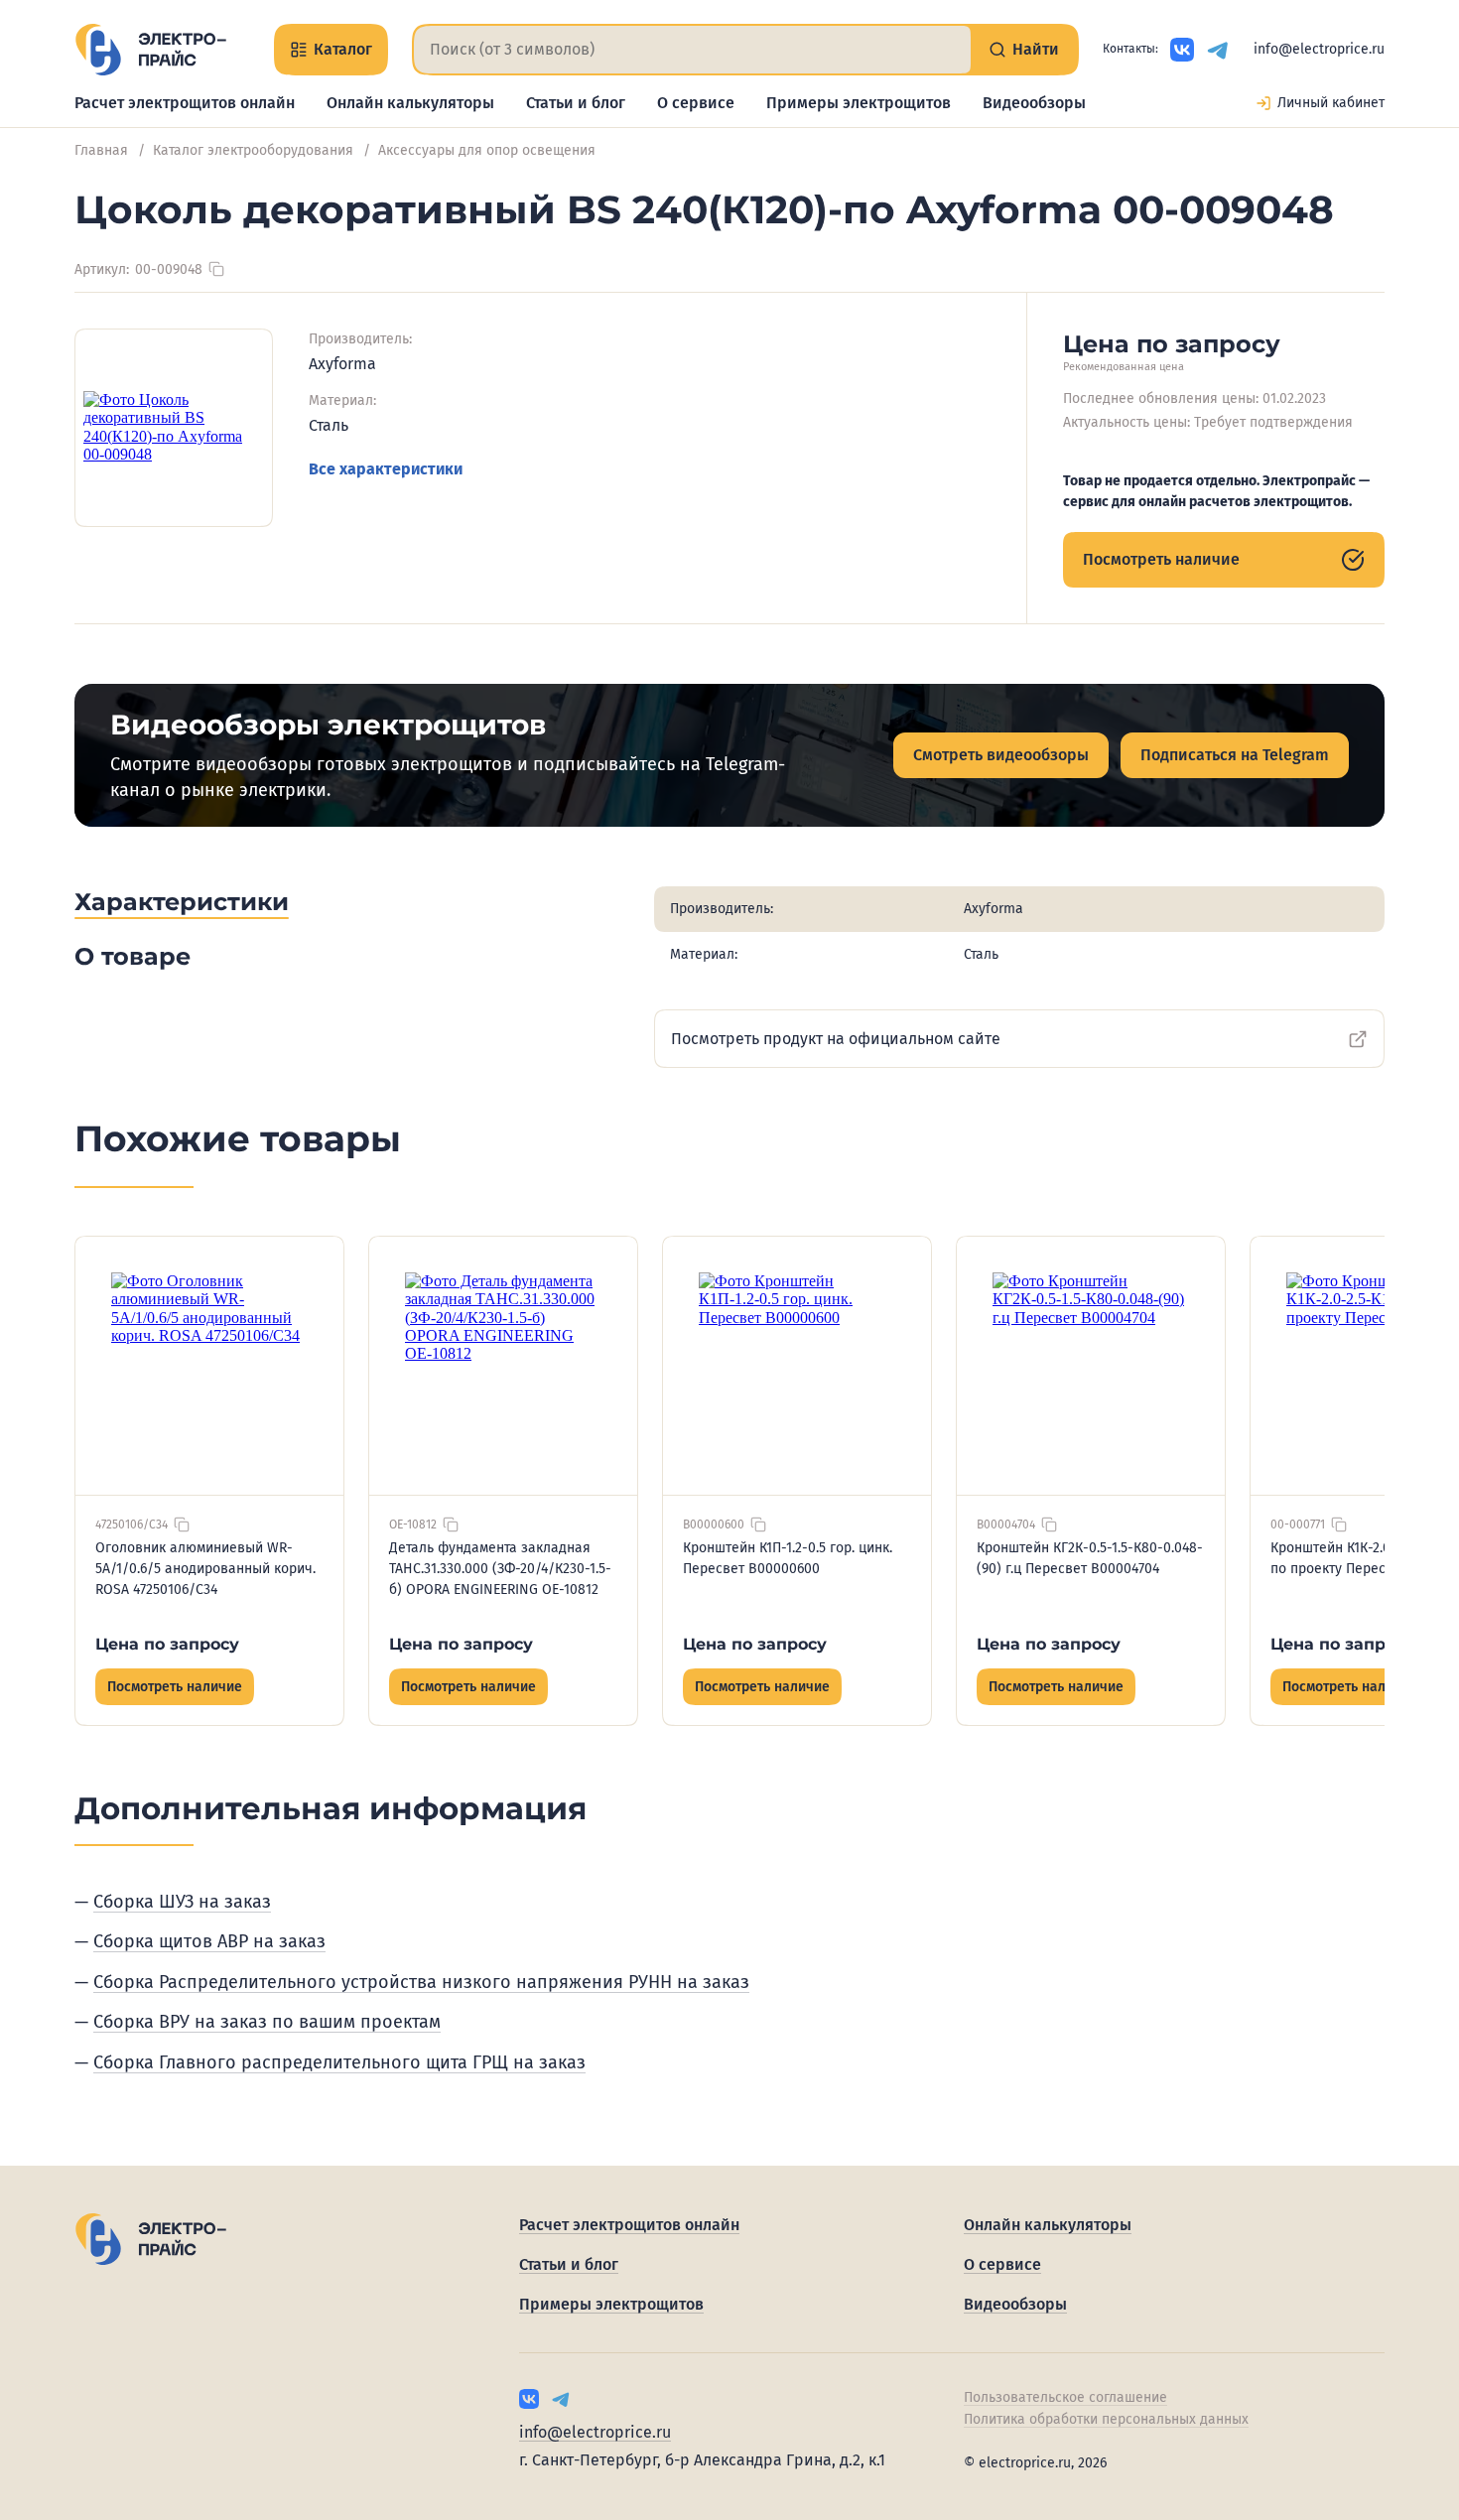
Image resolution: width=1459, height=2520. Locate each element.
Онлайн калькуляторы (410, 103)
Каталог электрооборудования (253, 150)
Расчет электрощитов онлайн (185, 103)
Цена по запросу (167, 1644)
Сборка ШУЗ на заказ (182, 1902)
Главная (101, 150)
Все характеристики (386, 469)
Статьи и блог (576, 103)
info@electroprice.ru (1319, 49)
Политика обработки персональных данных (1106, 2419)
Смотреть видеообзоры (1001, 755)
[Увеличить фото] (174, 428)
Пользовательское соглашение (1065, 2397)
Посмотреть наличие (1161, 559)
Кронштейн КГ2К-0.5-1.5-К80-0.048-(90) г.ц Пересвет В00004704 (1090, 1558)
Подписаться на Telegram (1235, 755)
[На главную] (150, 50)
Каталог (343, 49)
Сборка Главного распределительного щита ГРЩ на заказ (339, 2062)
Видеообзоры (1034, 103)
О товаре (133, 956)
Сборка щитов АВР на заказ (209, 1941)
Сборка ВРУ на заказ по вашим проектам (267, 2022)
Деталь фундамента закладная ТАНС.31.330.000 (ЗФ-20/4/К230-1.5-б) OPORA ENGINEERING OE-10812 (500, 1569)
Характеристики (182, 902)
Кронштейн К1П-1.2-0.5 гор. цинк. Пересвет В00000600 (788, 1558)
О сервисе (696, 103)
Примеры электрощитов (859, 103)
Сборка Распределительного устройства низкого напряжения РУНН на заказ (421, 1982)
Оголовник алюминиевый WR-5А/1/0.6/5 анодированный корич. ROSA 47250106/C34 (205, 1569)
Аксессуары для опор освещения (487, 150)
